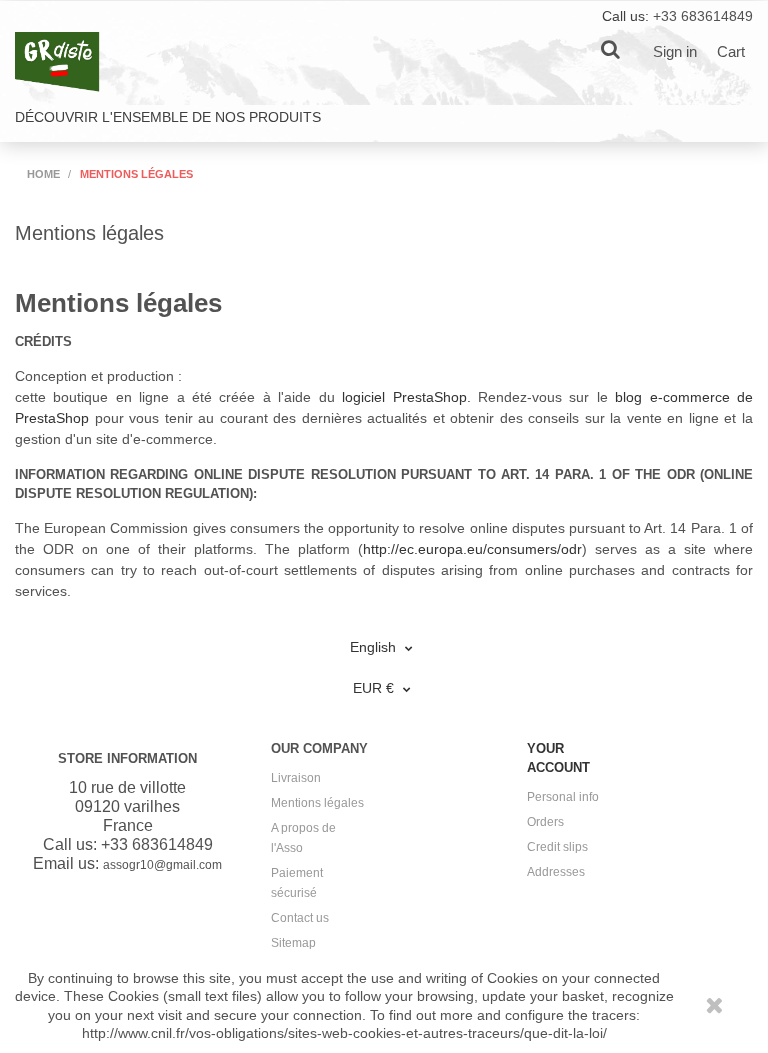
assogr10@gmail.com (162, 865)
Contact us (300, 918)
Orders (545, 822)
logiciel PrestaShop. (410, 397)
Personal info (563, 797)
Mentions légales (317, 803)
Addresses (556, 872)
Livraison (296, 778)
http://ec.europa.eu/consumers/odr (472, 549)
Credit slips (557, 847)
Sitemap (293, 943)
